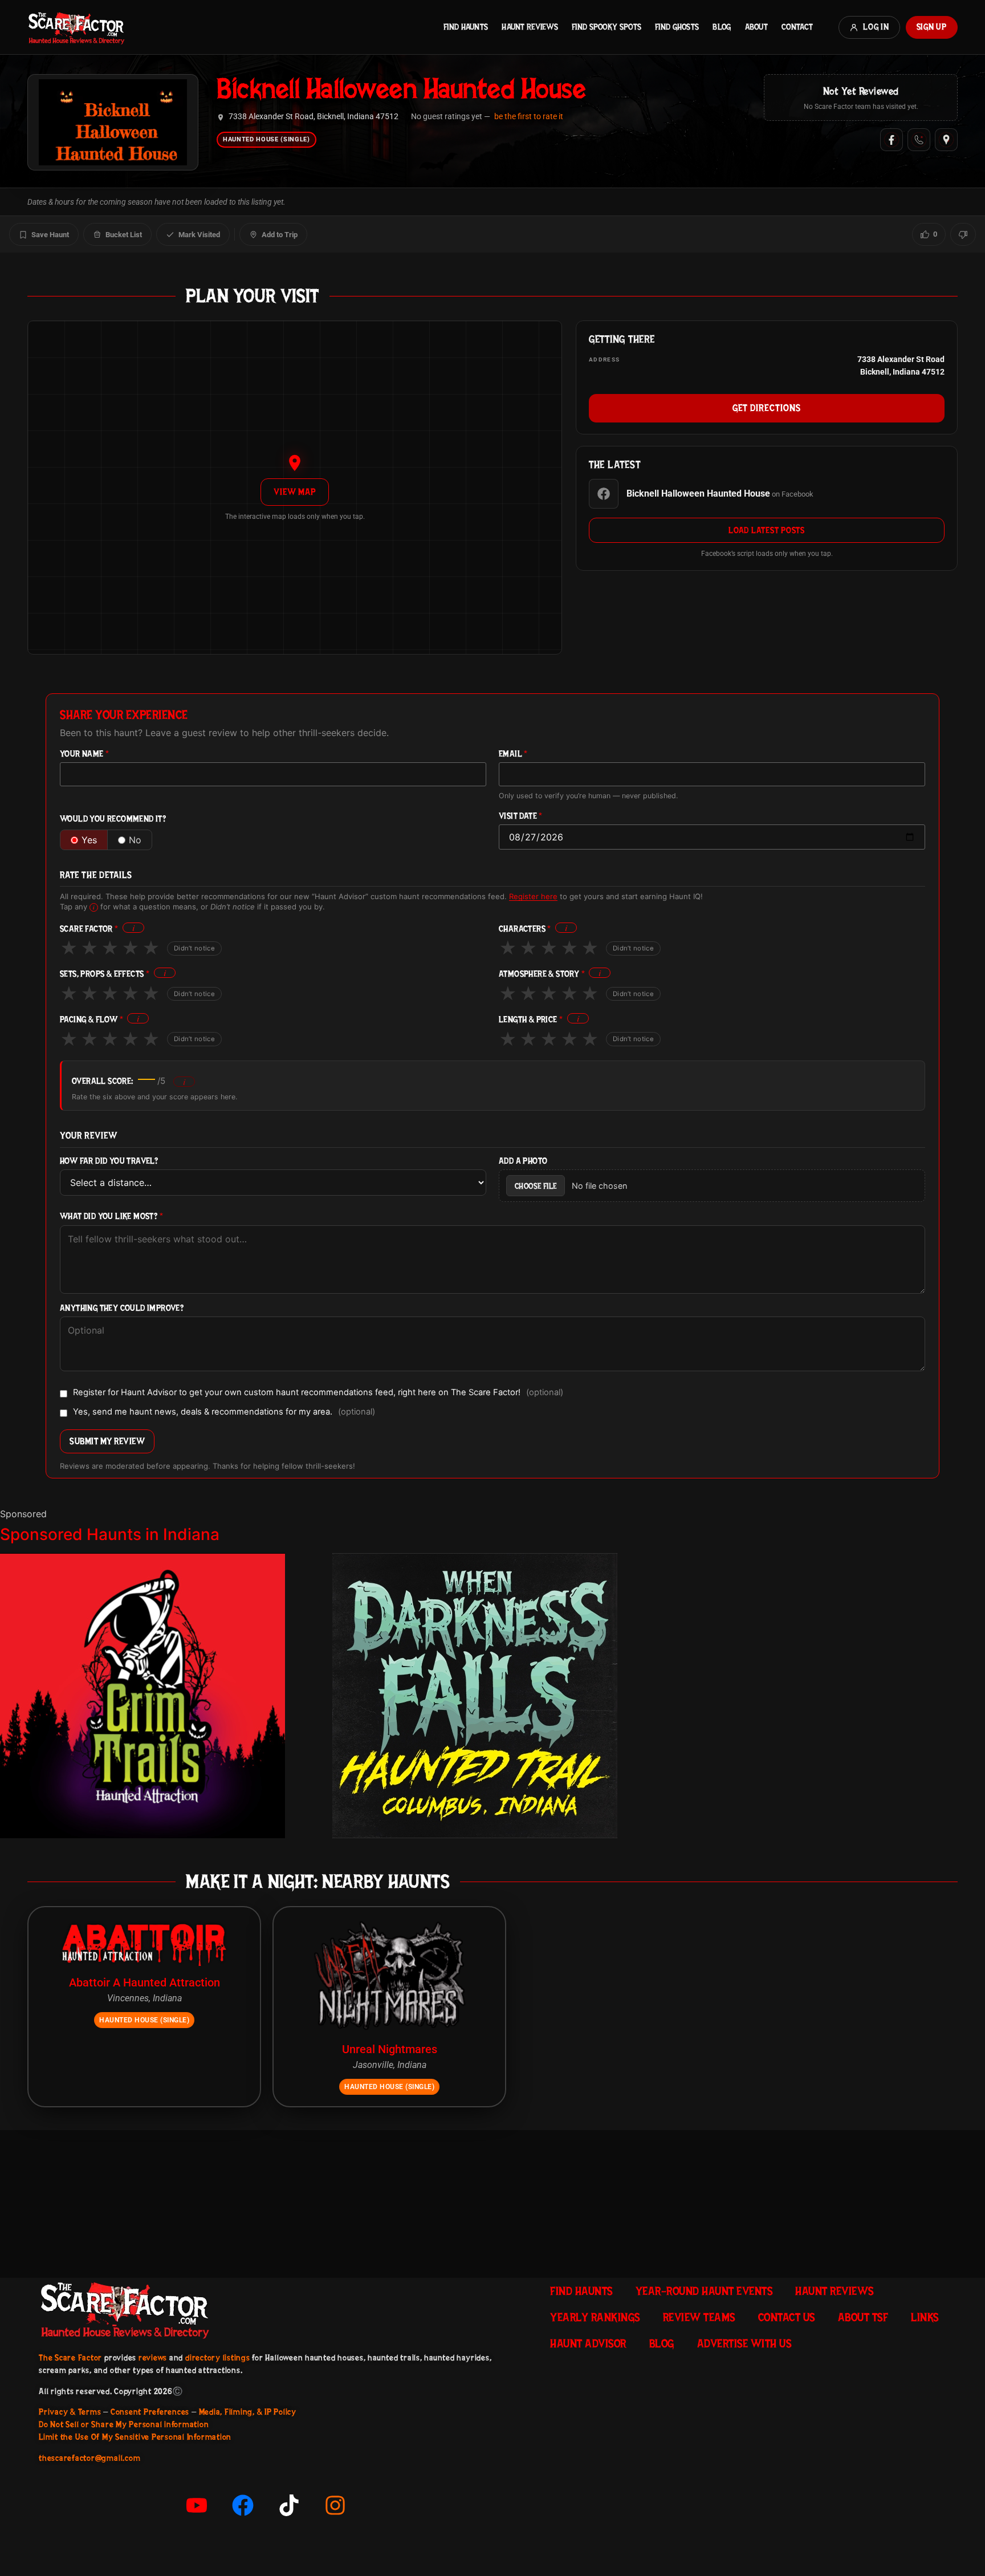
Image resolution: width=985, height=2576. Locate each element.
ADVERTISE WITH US (744, 2343)
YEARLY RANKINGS (595, 2317)
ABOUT (756, 27)
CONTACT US (787, 2317)
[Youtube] (197, 2505)
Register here (533, 896)
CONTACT (797, 27)
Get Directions (766, 408)
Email (513, 754)
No (135, 840)
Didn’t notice (194, 948)
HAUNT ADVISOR (588, 2343)
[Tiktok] (289, 2505)
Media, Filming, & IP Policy (248, 2412)
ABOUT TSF (863, 2317)
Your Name (84, 754)
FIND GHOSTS (677, 27)
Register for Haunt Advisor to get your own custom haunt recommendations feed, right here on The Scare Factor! (318, 1393)
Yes (89, 840)
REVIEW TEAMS (699, 2317)
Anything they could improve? (122, 1308)
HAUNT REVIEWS (530, 27)
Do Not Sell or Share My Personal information (124, 2424)
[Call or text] (919, 140)
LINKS (925, 2317)
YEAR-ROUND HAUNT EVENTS (704, 2291)
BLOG (722, 27)
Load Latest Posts (767, 530)
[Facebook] (892, 140)
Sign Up (932, 27)
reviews (153, 2358)
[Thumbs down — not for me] (963, 234)
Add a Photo (523, 1161)
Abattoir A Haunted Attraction (145, 1982)
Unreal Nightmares (390, 2049)
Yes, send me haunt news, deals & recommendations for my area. (224, 1412)
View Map (294, 492)
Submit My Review (107, 1441)
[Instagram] (335, 2505)
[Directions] (946, 140)
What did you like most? (111, 1216)
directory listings (218, 2358)
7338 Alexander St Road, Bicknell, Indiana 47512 (314, 117)
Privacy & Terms (70, 2412)
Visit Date (521, 816)
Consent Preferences (150, 2412)
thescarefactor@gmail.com (89, 2458)
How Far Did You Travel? (109, 1161)
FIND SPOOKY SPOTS (607, 27)
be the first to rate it (529, 116)
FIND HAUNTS (466, 27)
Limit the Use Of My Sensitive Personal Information (135, 2437)
